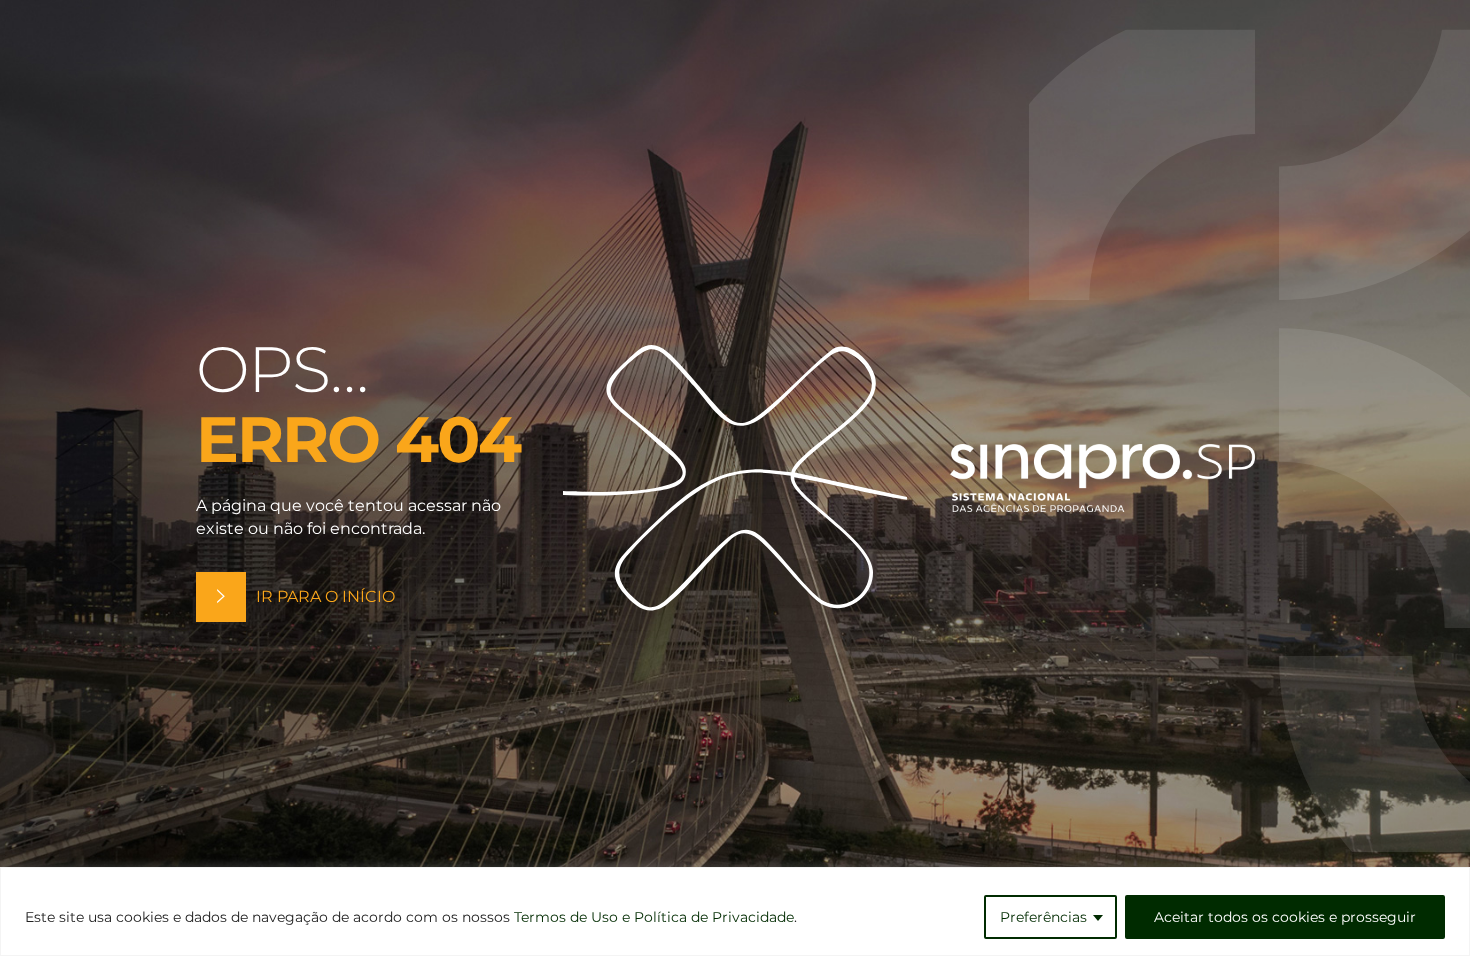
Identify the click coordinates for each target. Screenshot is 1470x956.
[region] (735, 911)
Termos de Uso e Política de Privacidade (654, 917)
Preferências (1043, 917)
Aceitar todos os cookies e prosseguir (1285, 917)
